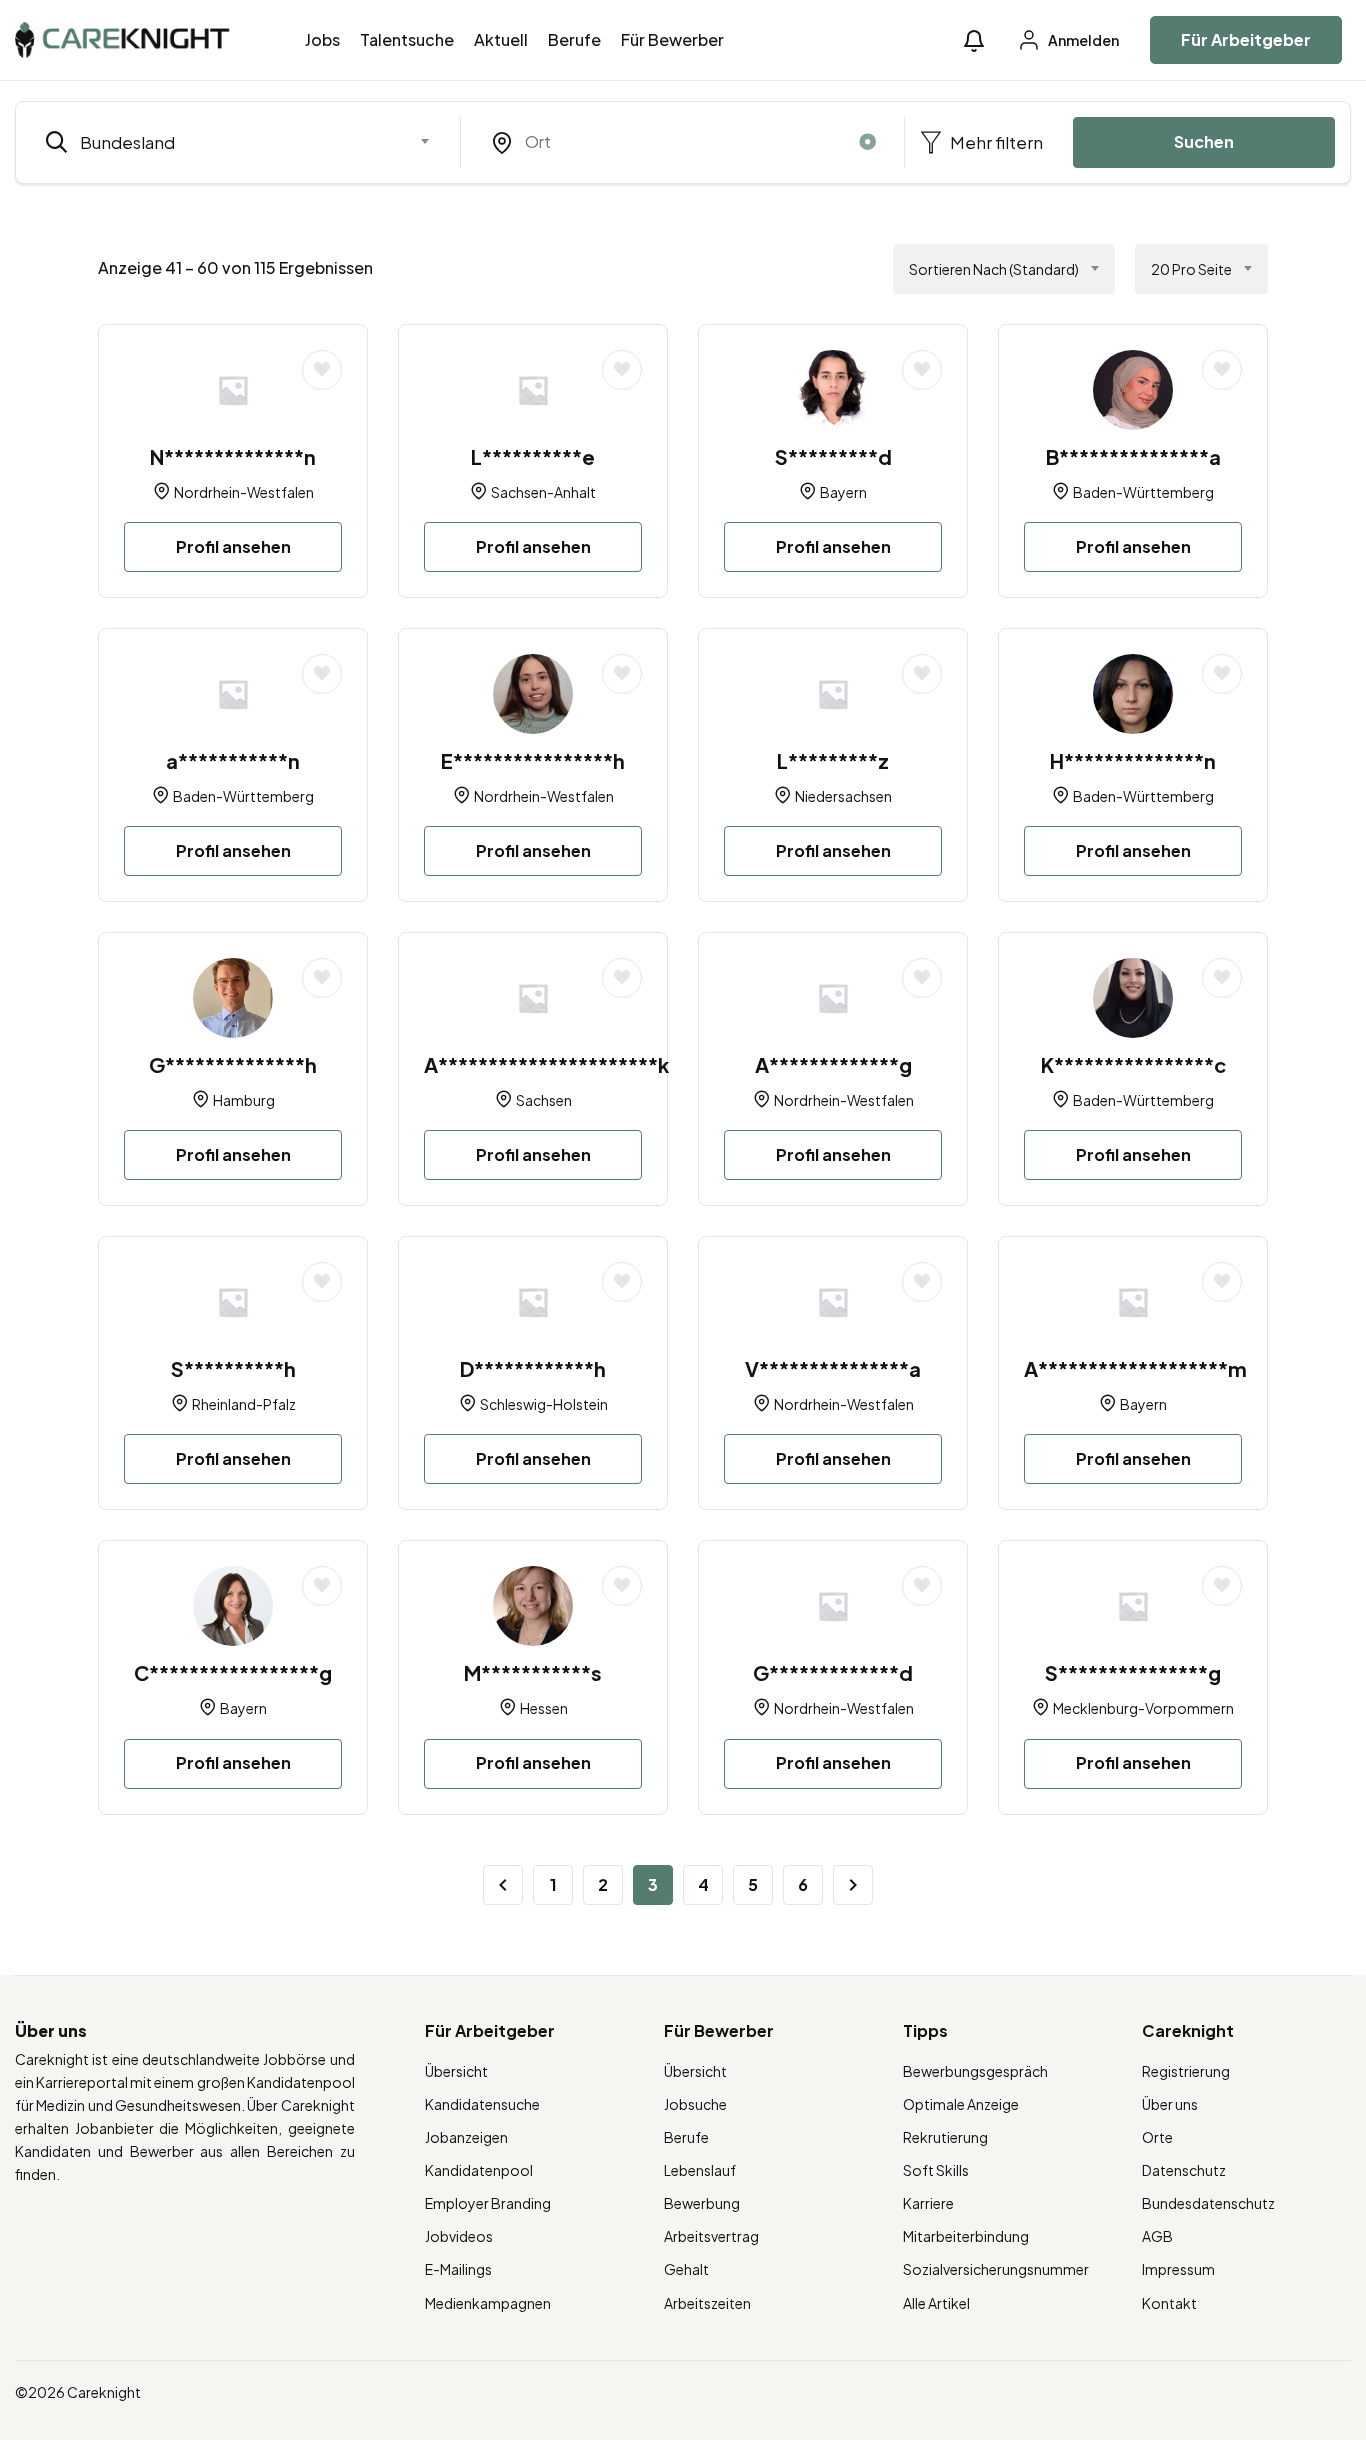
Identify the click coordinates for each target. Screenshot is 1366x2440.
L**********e (533, 456)
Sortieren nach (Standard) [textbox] (994, 269)
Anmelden (1082, 40)
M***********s (533, 1672)
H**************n (1133, 760)
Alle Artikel (936, 2303)
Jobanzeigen (466, 2137)
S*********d (833, 456)
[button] (974, 40)
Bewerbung (702, 2203)
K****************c (1133, 1064)
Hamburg (244, 1100)
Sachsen (544, 1100)
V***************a (833, 1368)
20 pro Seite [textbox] (1191, 269)
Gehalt (686, 2269)
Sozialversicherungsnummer (996, 2269)
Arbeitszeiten (707, 2303)
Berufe (574, 39)
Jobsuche (695, 2104)
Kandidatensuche (482, 2104)
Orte (1157, 2137)
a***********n (233, 760)
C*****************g (233, 1672)
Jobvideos (459, 2236)
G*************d (833, 1672)
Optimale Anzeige (961, 2104)
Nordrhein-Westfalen (244, 492)
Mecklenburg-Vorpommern (1143, 1708)
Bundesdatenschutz (1208, 2203)
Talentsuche (407, 39)
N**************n (233, 456)
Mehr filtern (995, 142)
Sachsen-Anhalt (543, 492)
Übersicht (456, 2071)
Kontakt (1169, 2303)
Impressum (1178, 2269)
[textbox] (225, 142)
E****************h (533, 760)
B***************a (1133, 456)
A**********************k (546, 1064)
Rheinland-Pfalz (244, 1404)
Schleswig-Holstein (544, 1404)
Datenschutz (1184, 2170)
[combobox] (238, 142)
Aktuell (501, 39)
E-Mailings (458, 2269)
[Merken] (322, 370)
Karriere (928, 2203)
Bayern (843, 492)
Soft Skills (936, 2170)
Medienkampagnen (488, 2303)
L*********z (833, 760)
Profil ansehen (233, 546)
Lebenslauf (700, 2170)
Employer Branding (488, 2203)
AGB (1157, 2236)
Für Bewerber (672, 39)
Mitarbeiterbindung (966, 2236)
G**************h (233, 1064)
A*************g (833, 1064)
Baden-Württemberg (1143, 492)
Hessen (544, 1708)
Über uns (1170, 2104)
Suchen (1204, 141)
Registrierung (1186, 2071)
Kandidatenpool (479, 2170)
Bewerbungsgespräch (975, 2071)
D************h (533, 1368)
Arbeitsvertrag (711, 2236)
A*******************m (1135, 1368)
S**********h (233, 1368)
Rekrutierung (945, 2137)
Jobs (322, 39)
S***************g (1133, 1672)
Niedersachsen (843, 796)
